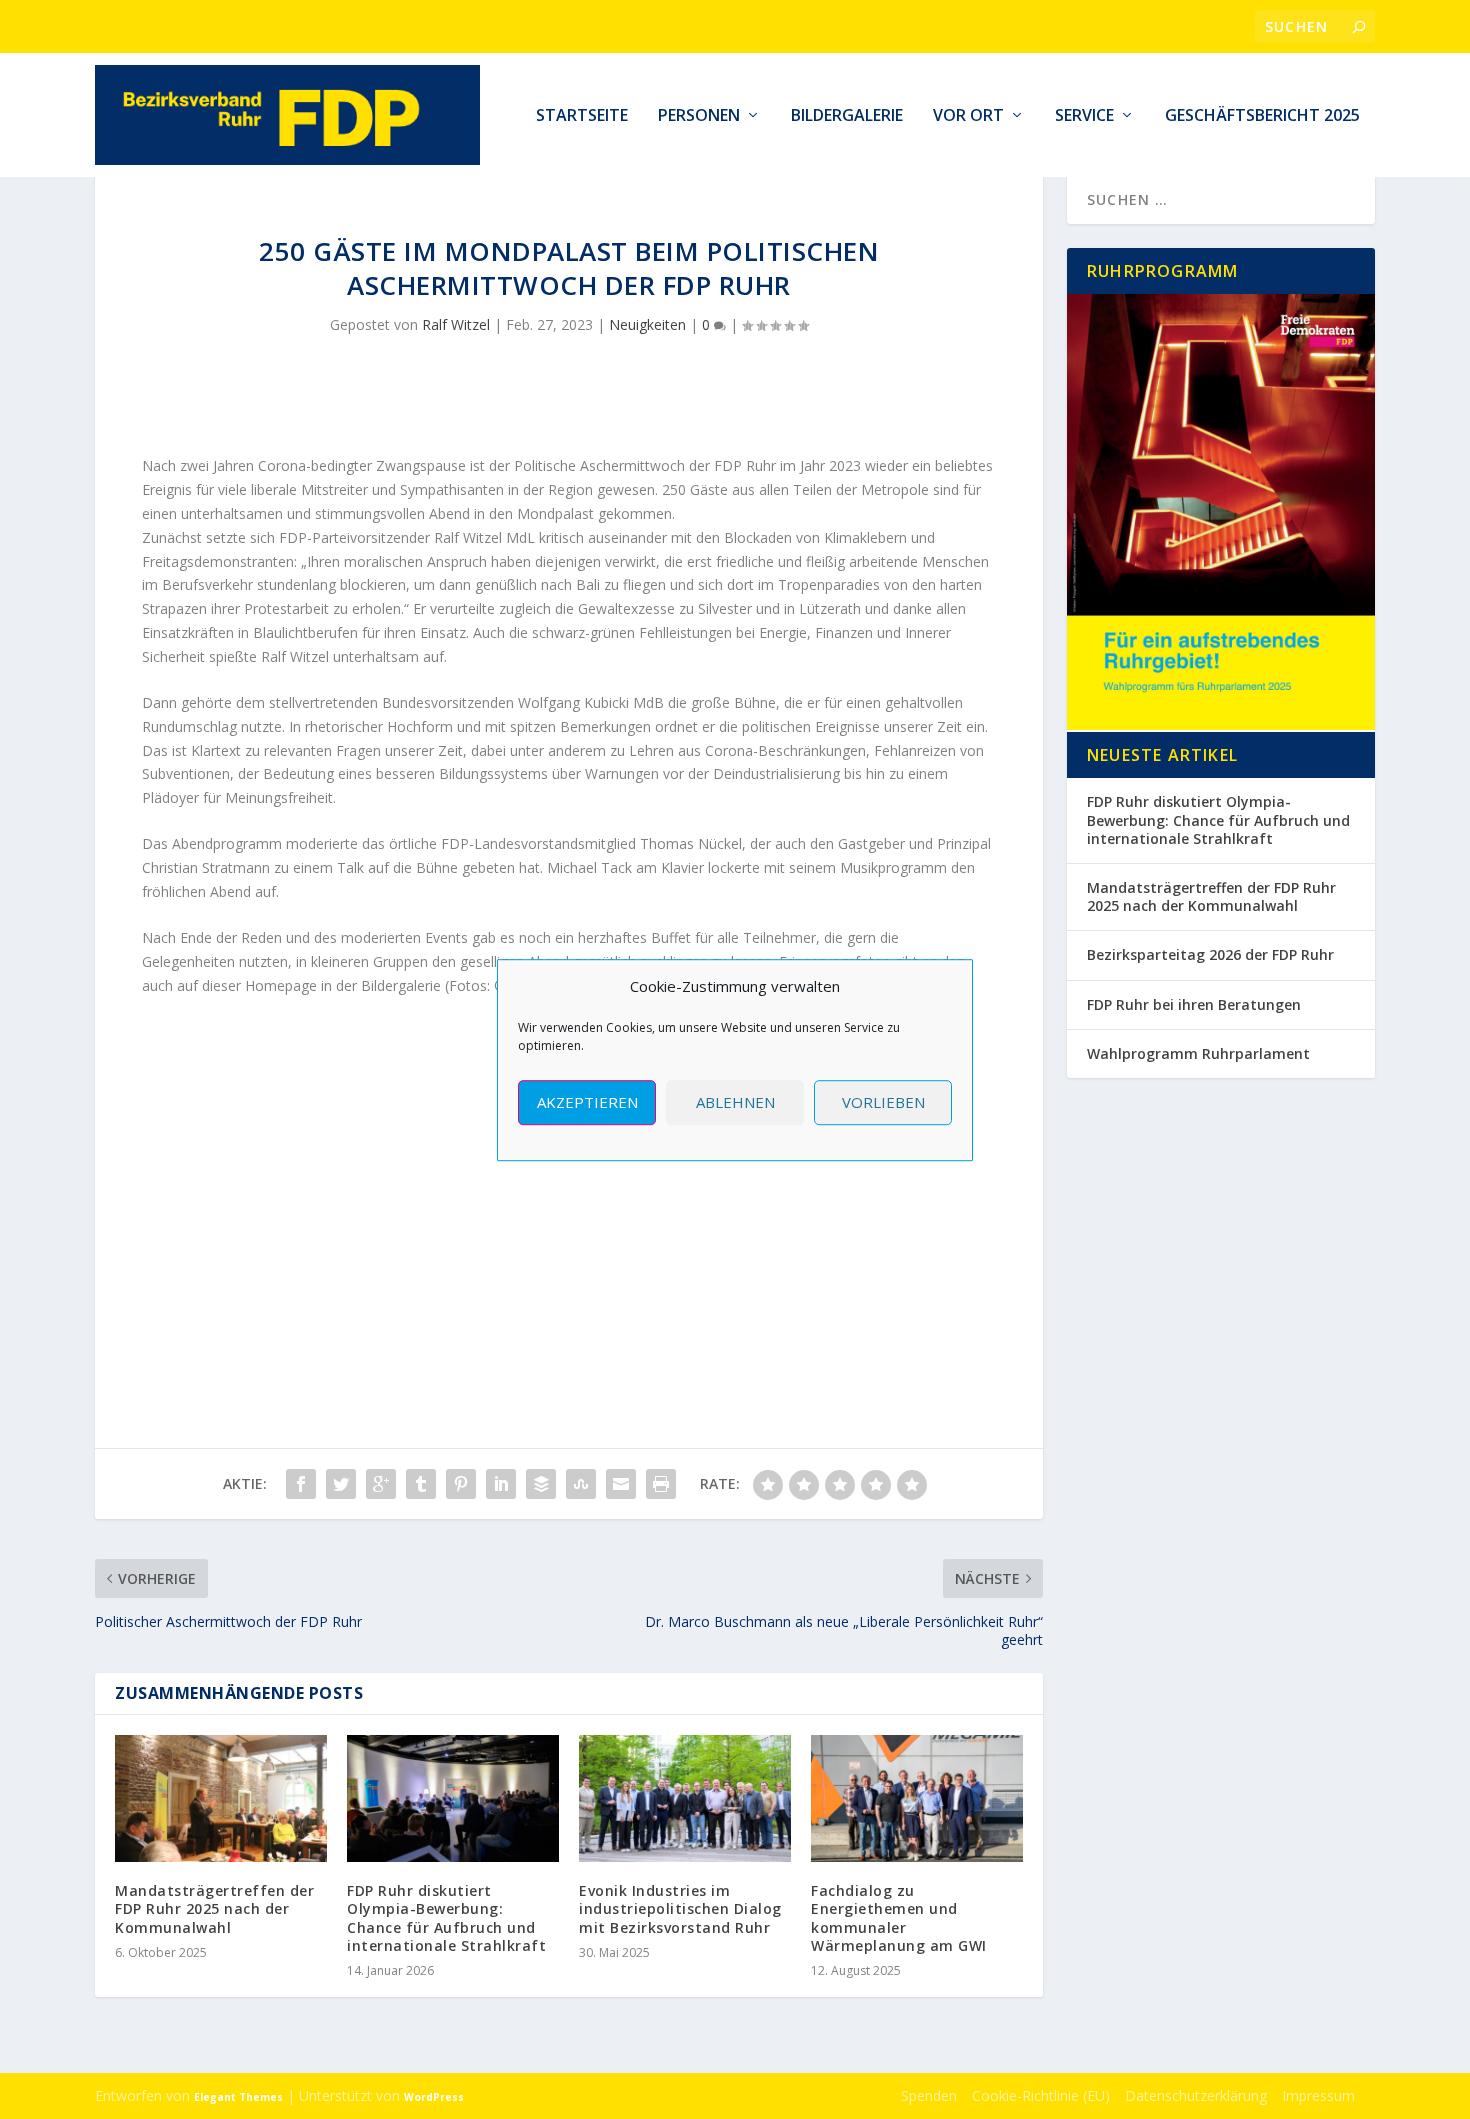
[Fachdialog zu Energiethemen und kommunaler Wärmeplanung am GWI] (917, 1798)
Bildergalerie (847, 116)
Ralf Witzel (456, 324)
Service (1084, 116)
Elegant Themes (238, 2097)
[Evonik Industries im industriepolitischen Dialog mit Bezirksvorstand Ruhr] (685, 1798)
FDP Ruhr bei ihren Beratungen (1194, 1004)
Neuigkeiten (647, 324)
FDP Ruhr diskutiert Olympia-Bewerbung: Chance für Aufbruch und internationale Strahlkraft (446, 1918)
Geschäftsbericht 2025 (1262, 116)
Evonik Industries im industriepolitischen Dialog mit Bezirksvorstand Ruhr (680, 1908)
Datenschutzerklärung (1196, 2095)
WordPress (434, 2097)
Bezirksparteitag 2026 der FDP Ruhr (1210, 954)
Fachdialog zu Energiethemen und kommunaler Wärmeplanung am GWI (899, 1918)
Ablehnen (735, 1102)
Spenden (929, 2095)
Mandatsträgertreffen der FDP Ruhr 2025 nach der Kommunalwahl (214, 1908)
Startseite (582, 116)
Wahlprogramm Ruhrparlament (1198, 1053)
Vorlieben (883, 1102)
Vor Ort (968, 116)
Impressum (1318, 2095)
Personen (699, 116)
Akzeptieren (587, 1102)
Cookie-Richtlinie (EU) (1041, 2095)
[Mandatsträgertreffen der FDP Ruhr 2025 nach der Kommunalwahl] (221, 1798)
